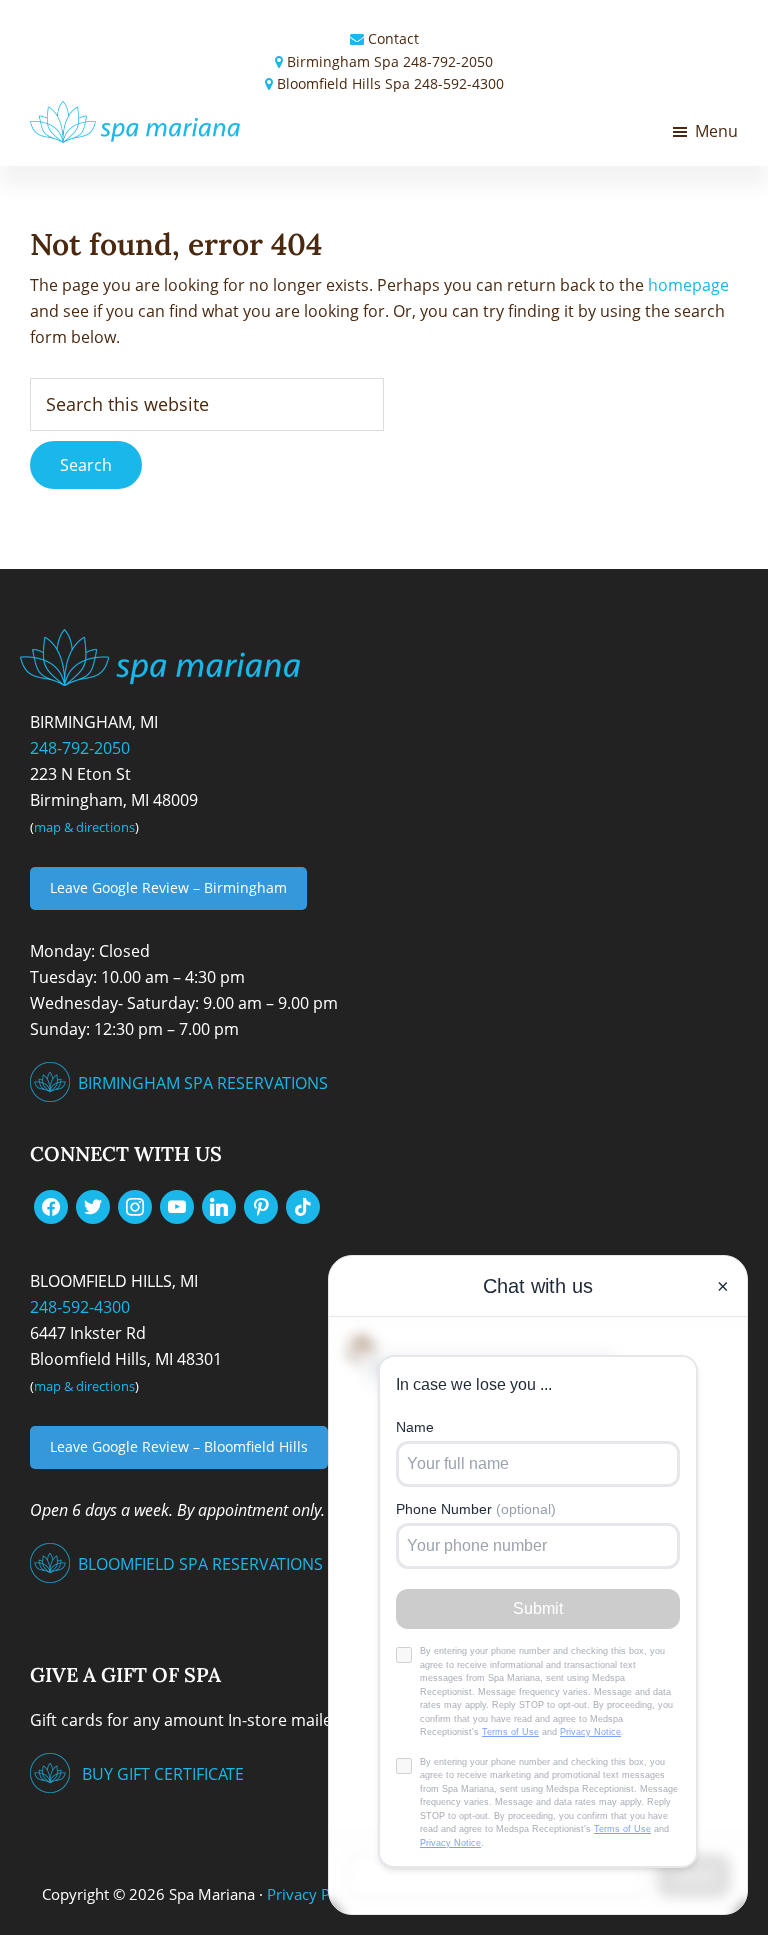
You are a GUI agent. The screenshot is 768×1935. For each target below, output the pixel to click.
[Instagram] (135, 1205)
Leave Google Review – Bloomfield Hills (179, 1446)
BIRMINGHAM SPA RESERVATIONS (203, 1083)
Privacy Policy (314, 1894)
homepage (688, 285)
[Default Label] (177, 1205)
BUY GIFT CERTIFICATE (163, 1774)
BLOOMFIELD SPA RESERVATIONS (200, 1564)
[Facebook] (51, 1205)
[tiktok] (303, 1205)
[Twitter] (93, 1205)
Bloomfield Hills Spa (343, 83)
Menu (716, 131)
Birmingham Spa (343, 61)
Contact (393, 38)
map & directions (84, 827)
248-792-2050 (448, 61)
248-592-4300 (459, 83)
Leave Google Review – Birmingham (168, 887)
